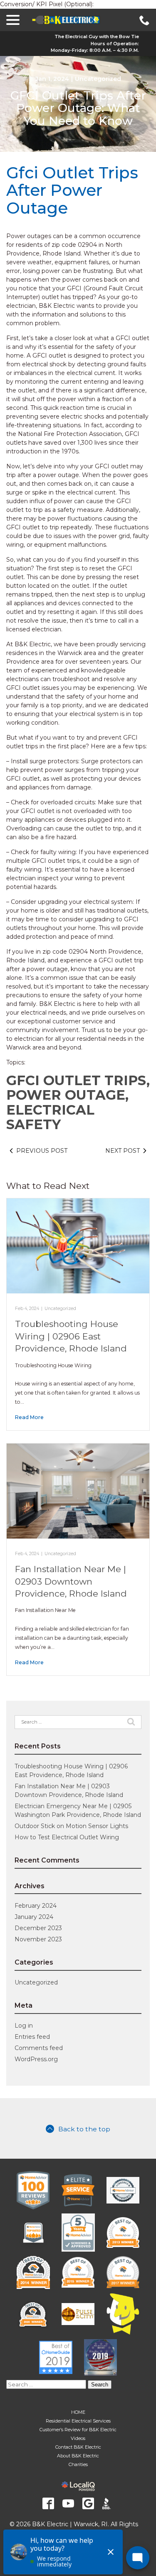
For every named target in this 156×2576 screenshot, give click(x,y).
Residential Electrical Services (78, 2421)
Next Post (123, 1151)
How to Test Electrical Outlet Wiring (67, 1837)
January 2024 (34, 1917)
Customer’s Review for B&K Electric (78, 2430)
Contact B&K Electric (78, 2447)
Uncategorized (98, 79)
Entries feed (32, 2037)
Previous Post (42, 1151)
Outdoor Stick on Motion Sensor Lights (71, 1826)
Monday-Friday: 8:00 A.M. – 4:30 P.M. (95, 50)
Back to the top (84, 2129)
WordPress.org (36, 2059)
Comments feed (39, 2048)
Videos (78, 2438)
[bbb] (108, 2503)
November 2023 (38, 1939)
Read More (29, 1417)
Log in (24, 2026)
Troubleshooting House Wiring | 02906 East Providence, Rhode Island (71, 1336)
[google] (88, 2503)
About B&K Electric (78, 2456)
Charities (78, 2464)
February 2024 (36, 1906)
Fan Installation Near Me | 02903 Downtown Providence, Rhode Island (71, 1581)
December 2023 (38, 1928)
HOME (78, 2412)
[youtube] (68, 2503)
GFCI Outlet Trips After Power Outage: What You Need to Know (78, 108)
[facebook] (48, 2503)
